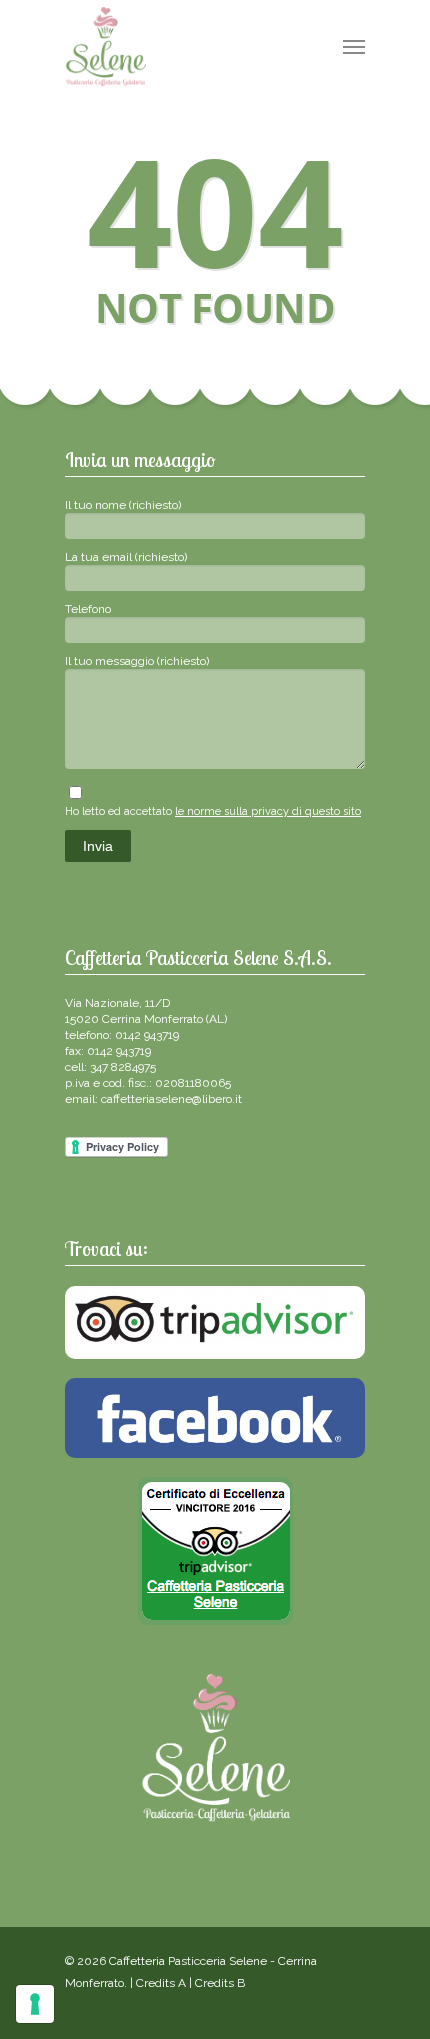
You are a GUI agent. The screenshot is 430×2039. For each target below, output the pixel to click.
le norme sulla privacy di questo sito (268, 811)
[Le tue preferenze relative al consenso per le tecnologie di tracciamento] (35, 2004)
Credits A (161, 1983)
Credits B (220, 1983)
